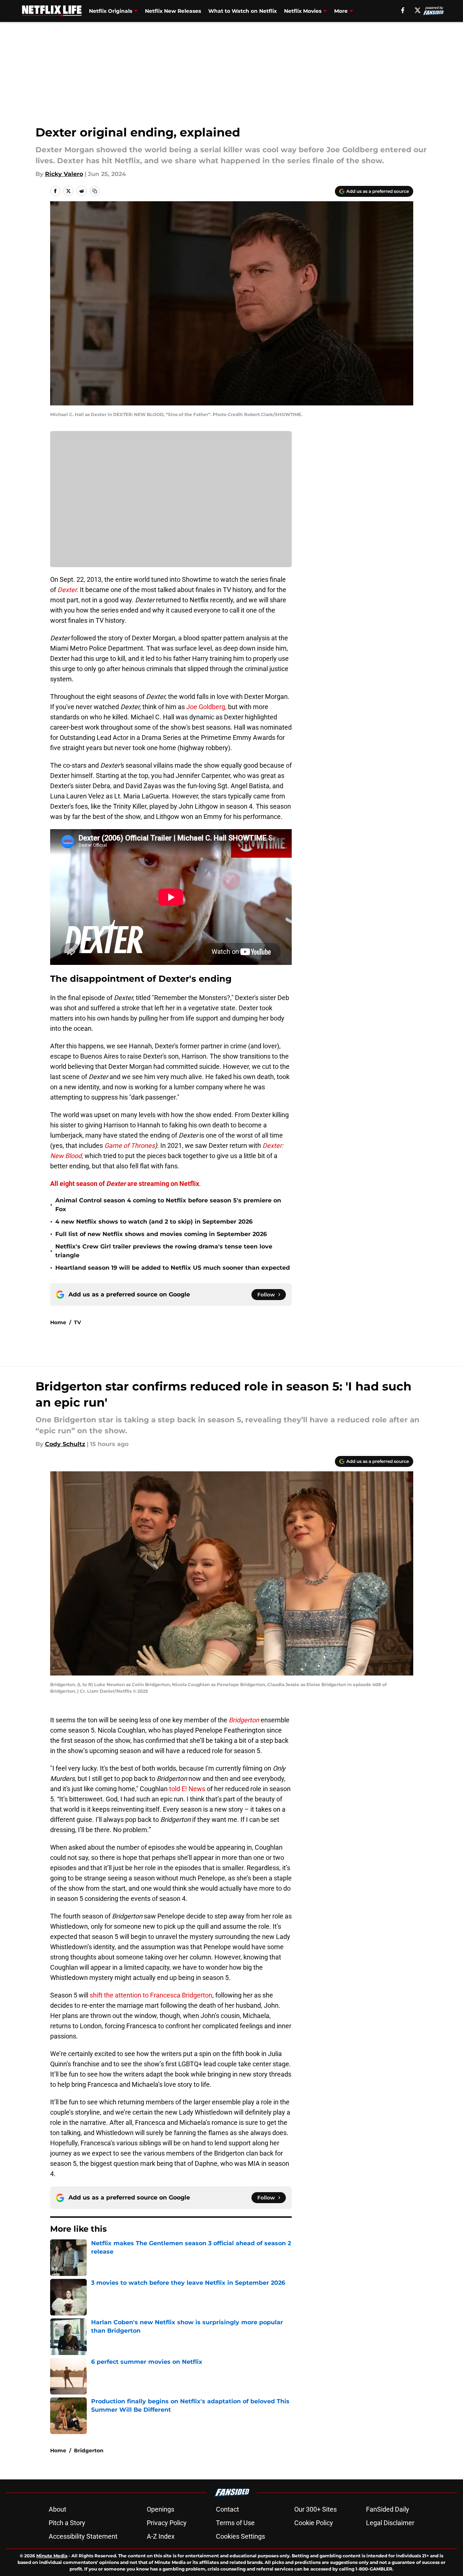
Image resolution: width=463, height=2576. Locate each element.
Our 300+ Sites (315, 2509)
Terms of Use (235, 2523)
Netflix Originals (111, 11)
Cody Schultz (65, 1444)
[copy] (95, 191)
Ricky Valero (64, 174)
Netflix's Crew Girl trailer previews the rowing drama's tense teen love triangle (164, 1251)
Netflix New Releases (173, 11)
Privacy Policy (167, 2523)
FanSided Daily (388, 2509)
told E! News (187, 1789)
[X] (418, 10)
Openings (160, 2509)
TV (77, 1322)
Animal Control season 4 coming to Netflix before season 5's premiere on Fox (168, 1205)
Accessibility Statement (83, 2536)
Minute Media (52, 2556)
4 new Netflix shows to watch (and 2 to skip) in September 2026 (154, 1222)
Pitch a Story (67, 2523)
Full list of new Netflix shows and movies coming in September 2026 (161, 1234)
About (57, 2509)
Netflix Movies (303, 11)
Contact (227, 2509)
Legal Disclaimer (390, 2523)
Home (58, 1322)
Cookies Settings (240, 2536)
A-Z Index (161, 2536)
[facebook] (403, 10)
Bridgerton (89, 2450)
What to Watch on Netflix (242, 11)
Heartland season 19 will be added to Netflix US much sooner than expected (173, 1268)
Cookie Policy (314, 2523)
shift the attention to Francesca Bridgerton (151, 1995)
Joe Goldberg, (206, 707)
